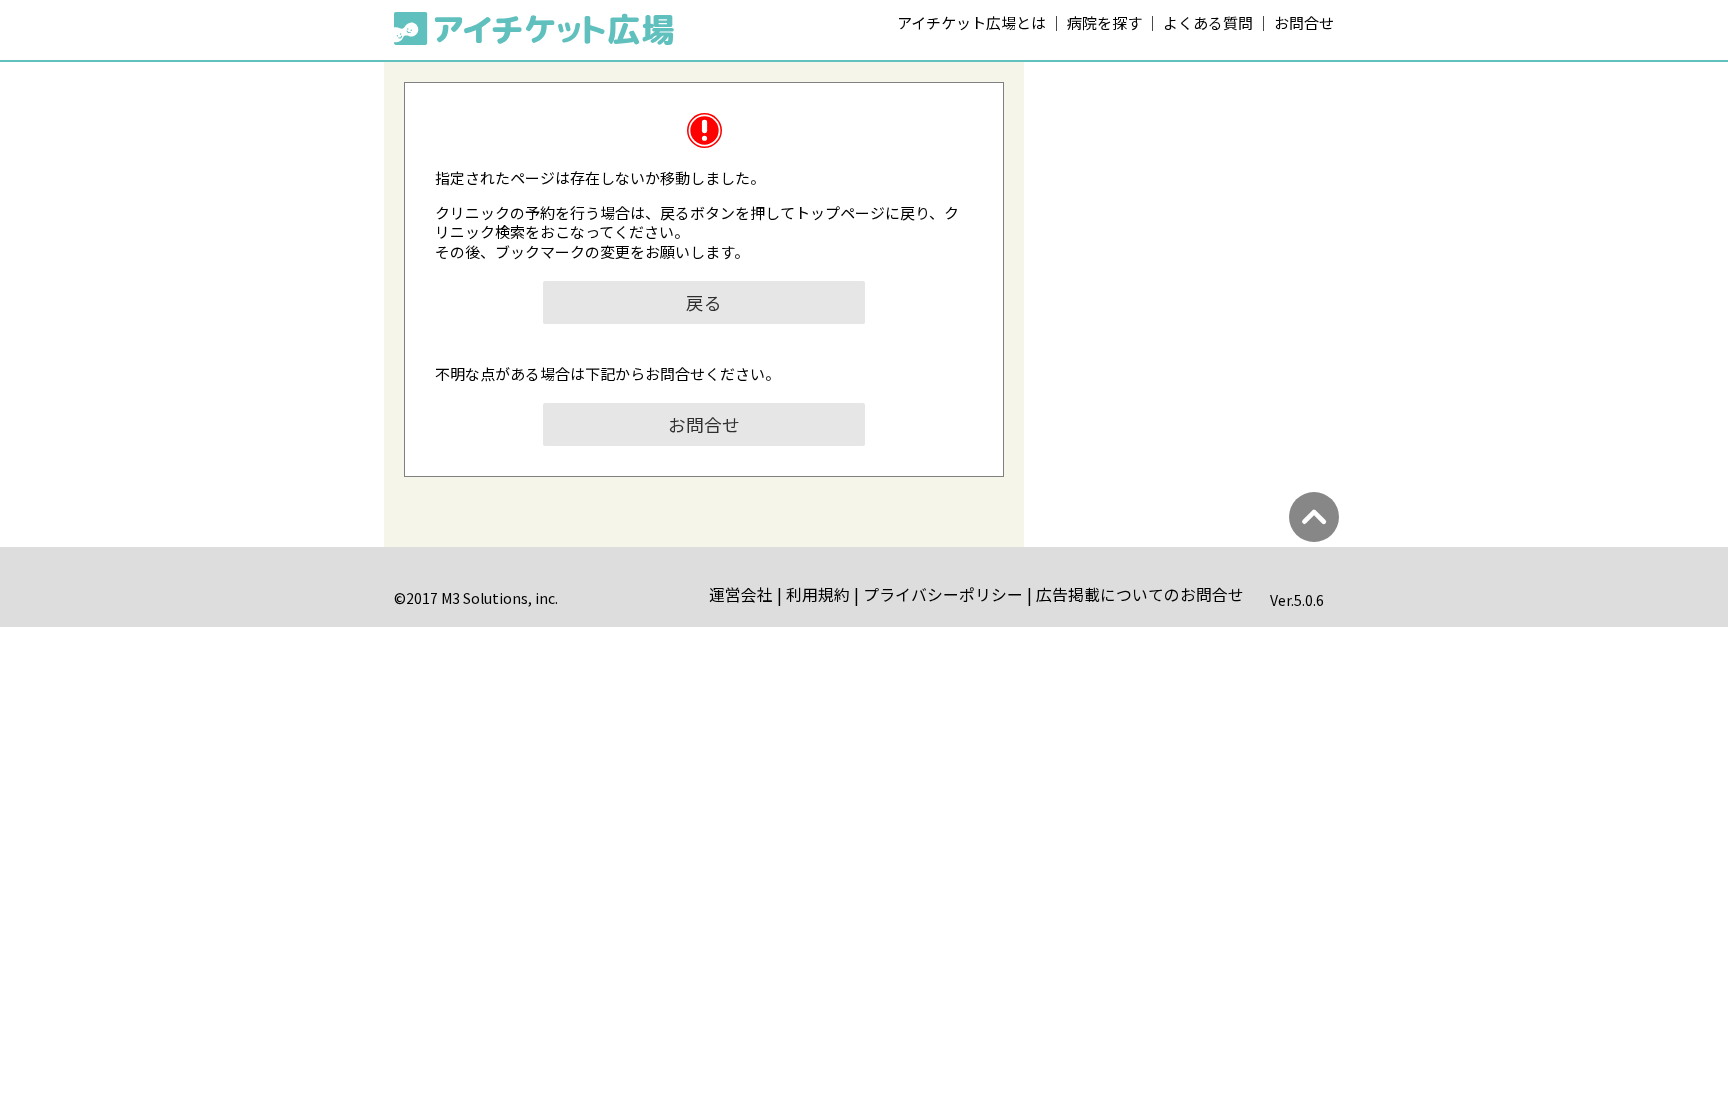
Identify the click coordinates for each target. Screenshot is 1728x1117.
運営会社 (741, 594)
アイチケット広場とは (971, 22)
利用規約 (818, 594)
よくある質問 (1208, 22)
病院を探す (1104, 22)
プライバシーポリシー (943, 594)
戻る (704, 302)
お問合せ (1304, 22)
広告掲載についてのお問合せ (1140, 594)
